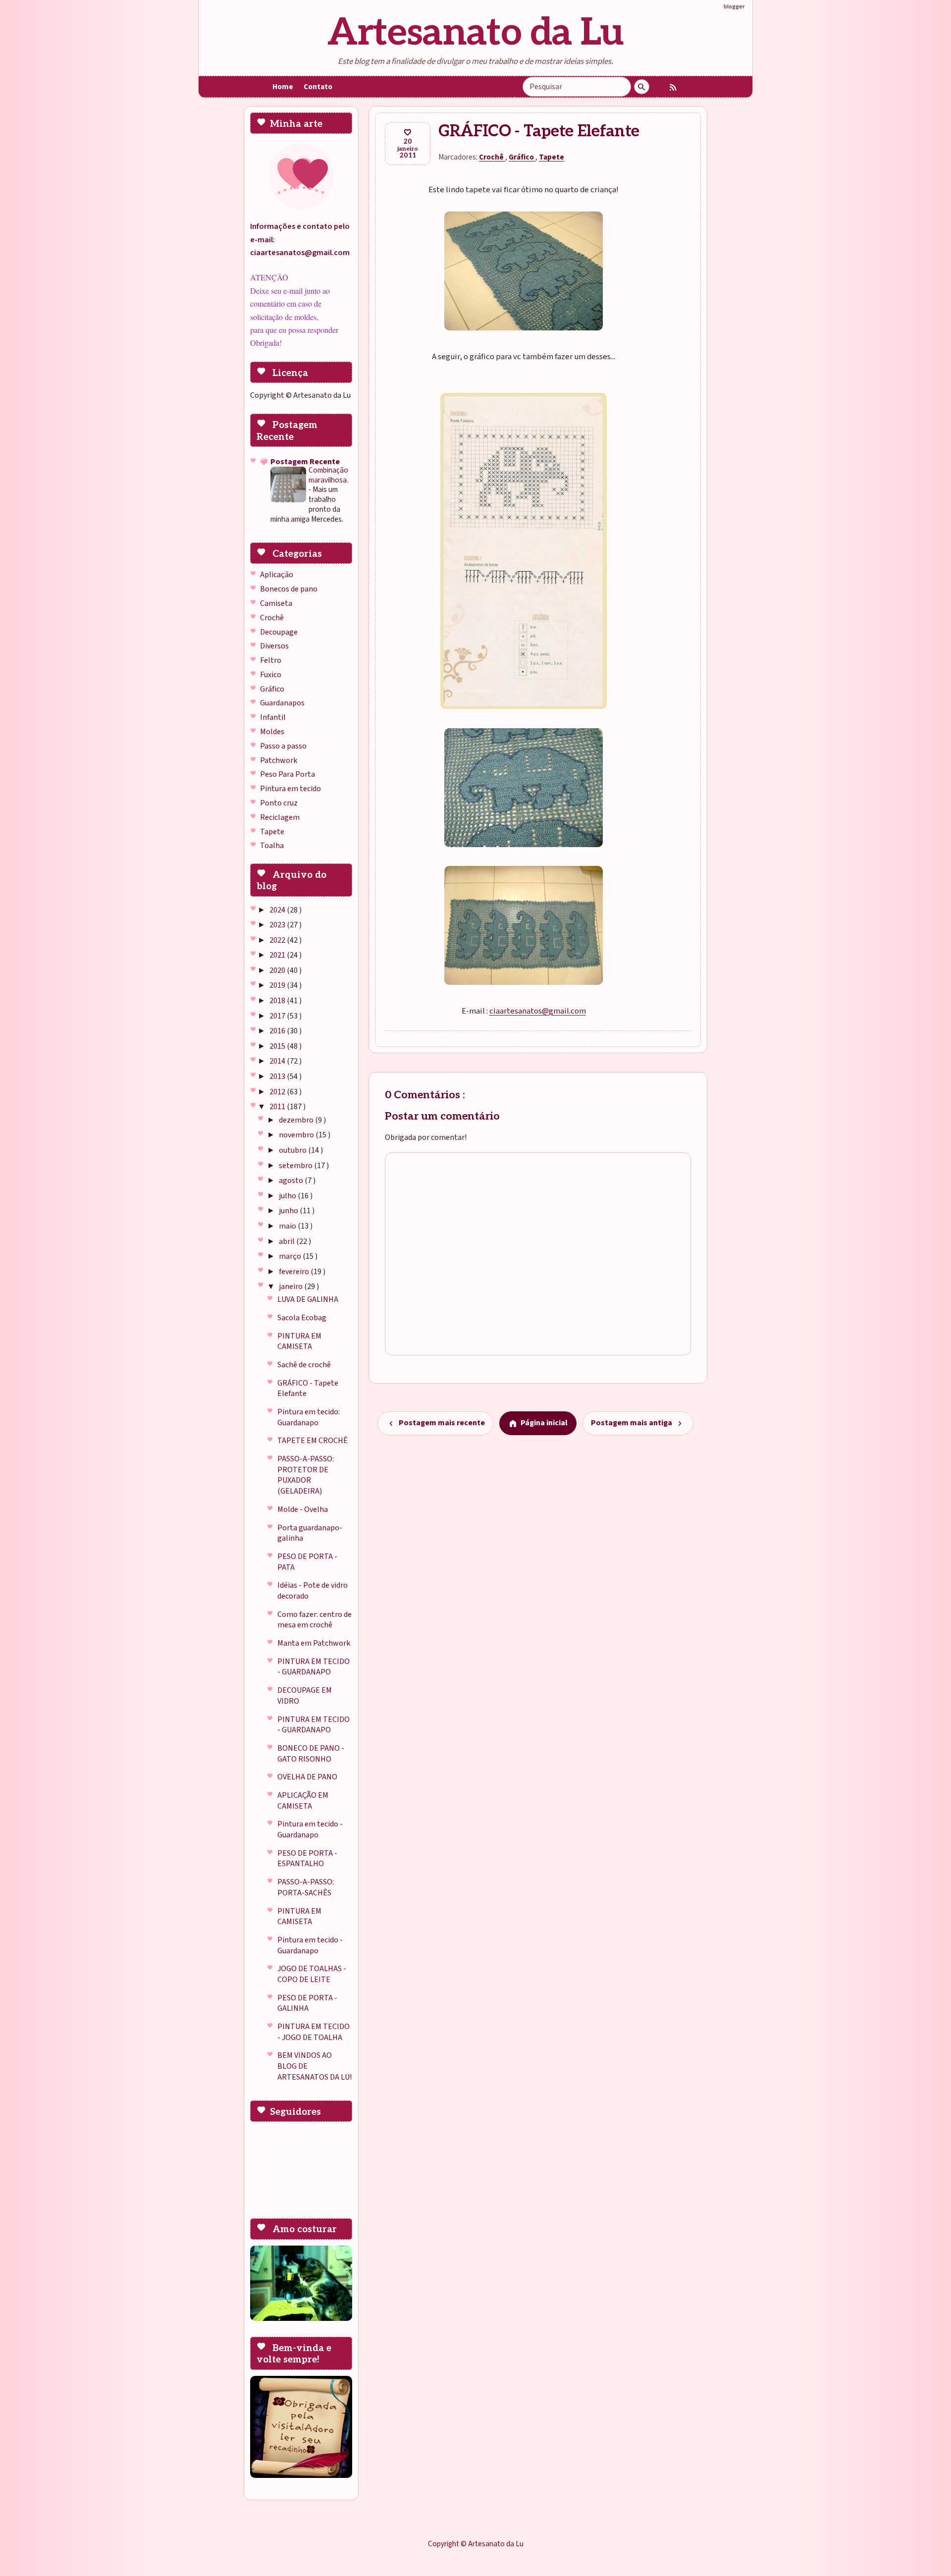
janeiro (291, 1287)
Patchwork (279, 760)
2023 (278, 925)
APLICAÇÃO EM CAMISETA (303, 1801)
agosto (292, 1181)
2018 (278, 1001)
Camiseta (276, 603)
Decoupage (279, 632)
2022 (278, 940)
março (291, 1256)
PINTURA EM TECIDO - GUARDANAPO (314, 1667)
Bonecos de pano (289, 589)
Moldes (272, 732)
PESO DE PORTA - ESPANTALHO (307, 1859)
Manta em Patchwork (314, 1643)
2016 (278, 1031)
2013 (278, 1076)
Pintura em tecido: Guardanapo (309, 1417)
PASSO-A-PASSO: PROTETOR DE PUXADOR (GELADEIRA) (306, 1475)
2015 (278, 1046)
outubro (293, 1150)
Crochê (272, 618)
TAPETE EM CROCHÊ (313, 1441)
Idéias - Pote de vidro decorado (313, 1591)
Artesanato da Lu (475, 33)
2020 (278, 970)
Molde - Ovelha (303, 1509)
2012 (278, 1092)
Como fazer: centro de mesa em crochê (315, 1620)
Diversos (274, 646)
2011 (278, 1107)
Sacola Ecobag (302, 1318)
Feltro (271, 660)
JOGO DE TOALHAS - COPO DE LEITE (312, 1974)
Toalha (272, 846)
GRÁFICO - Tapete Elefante (308, 1389)
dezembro (297, 1120)
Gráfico (272, 689)
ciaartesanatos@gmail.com (538, 1011)
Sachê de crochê (304, 1365)
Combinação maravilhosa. (328, 475)
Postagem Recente (305, 462)
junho (289, 1211)
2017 (278, 1016)
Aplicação (277, 575)
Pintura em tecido (291, 789)
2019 (278, 985)
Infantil (273, 717)
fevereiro (295, 1272)
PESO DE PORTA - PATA (307, 1562)
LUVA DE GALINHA (308, 1299)
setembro (296, 1166)
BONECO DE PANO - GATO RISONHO (311, 1754)
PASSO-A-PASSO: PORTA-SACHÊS (306, 1887)
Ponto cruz (279, 803)
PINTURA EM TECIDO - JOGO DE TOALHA (314, 2032)
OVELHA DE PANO (307, 1777)
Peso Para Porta (288, 774)
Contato (318, 87)
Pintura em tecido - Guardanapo (310, 1829)
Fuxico (271, 675)
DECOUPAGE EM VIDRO (305, 1696)
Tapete (272, 832)
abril (288, 1241)
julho (288, 1196)
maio (288, 1226)
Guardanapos (282, 703)
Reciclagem (280, 817)
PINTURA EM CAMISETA (299, 1342)
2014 (278, 1061)
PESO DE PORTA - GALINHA (307, 2003)
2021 (278, 955)
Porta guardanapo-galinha (310, 1533)
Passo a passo (283, 746)
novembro (297, 1135)
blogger (734, 6)
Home (283, 87)
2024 (278, 910)
